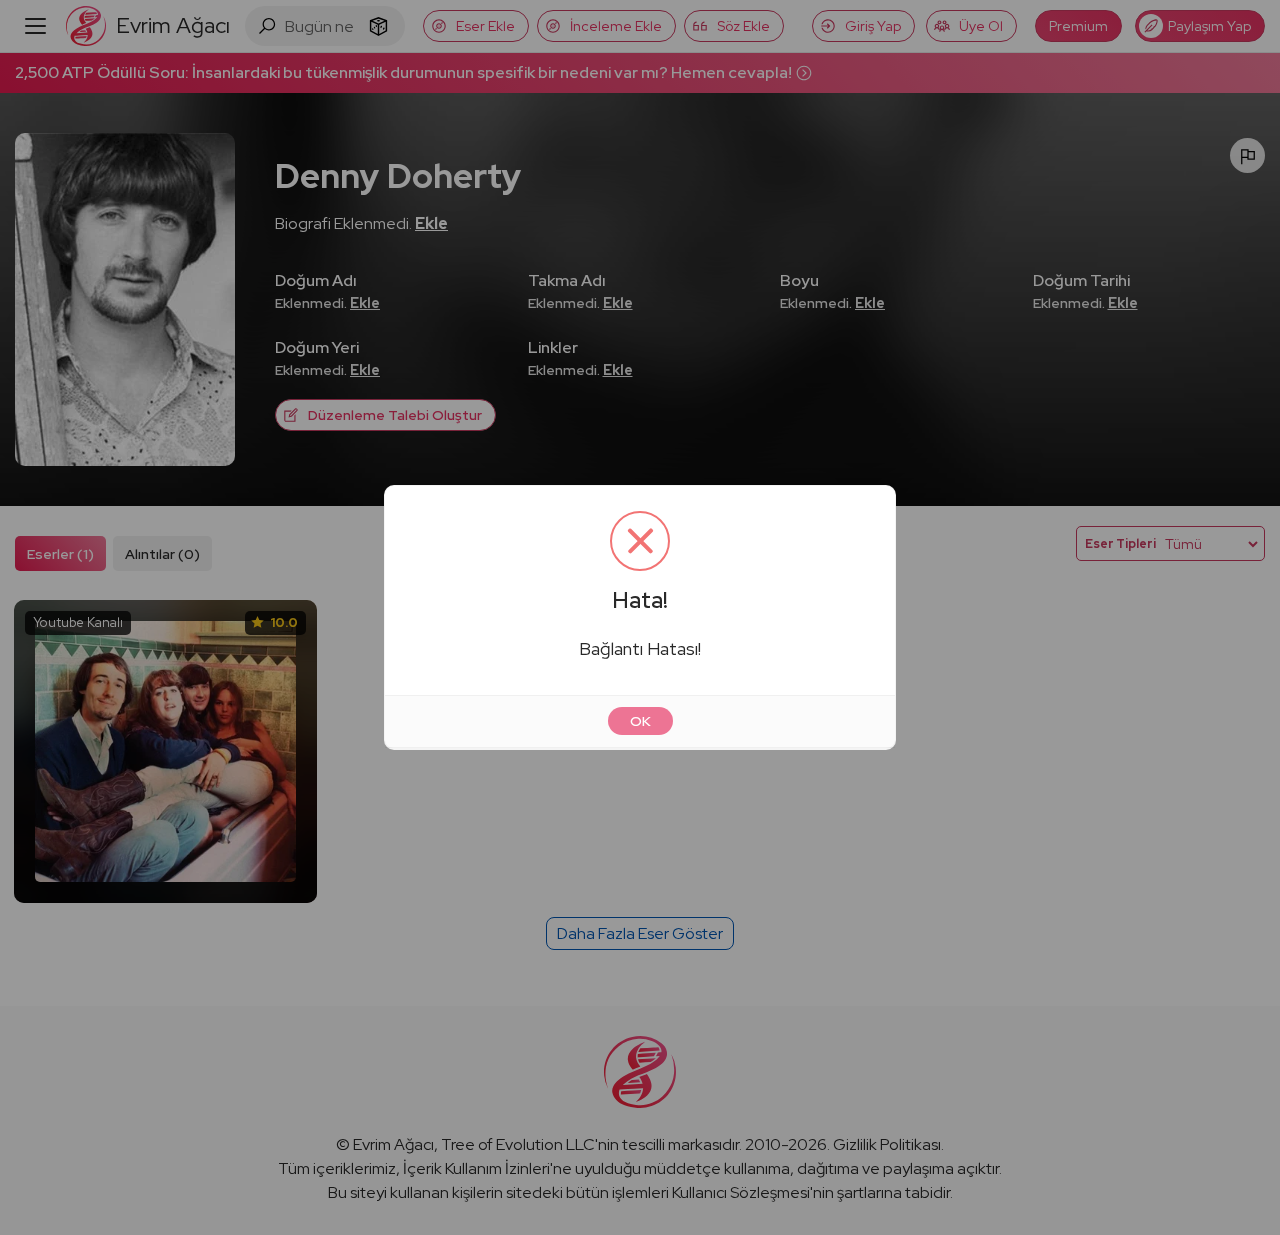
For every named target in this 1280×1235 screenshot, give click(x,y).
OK (640, 721)
